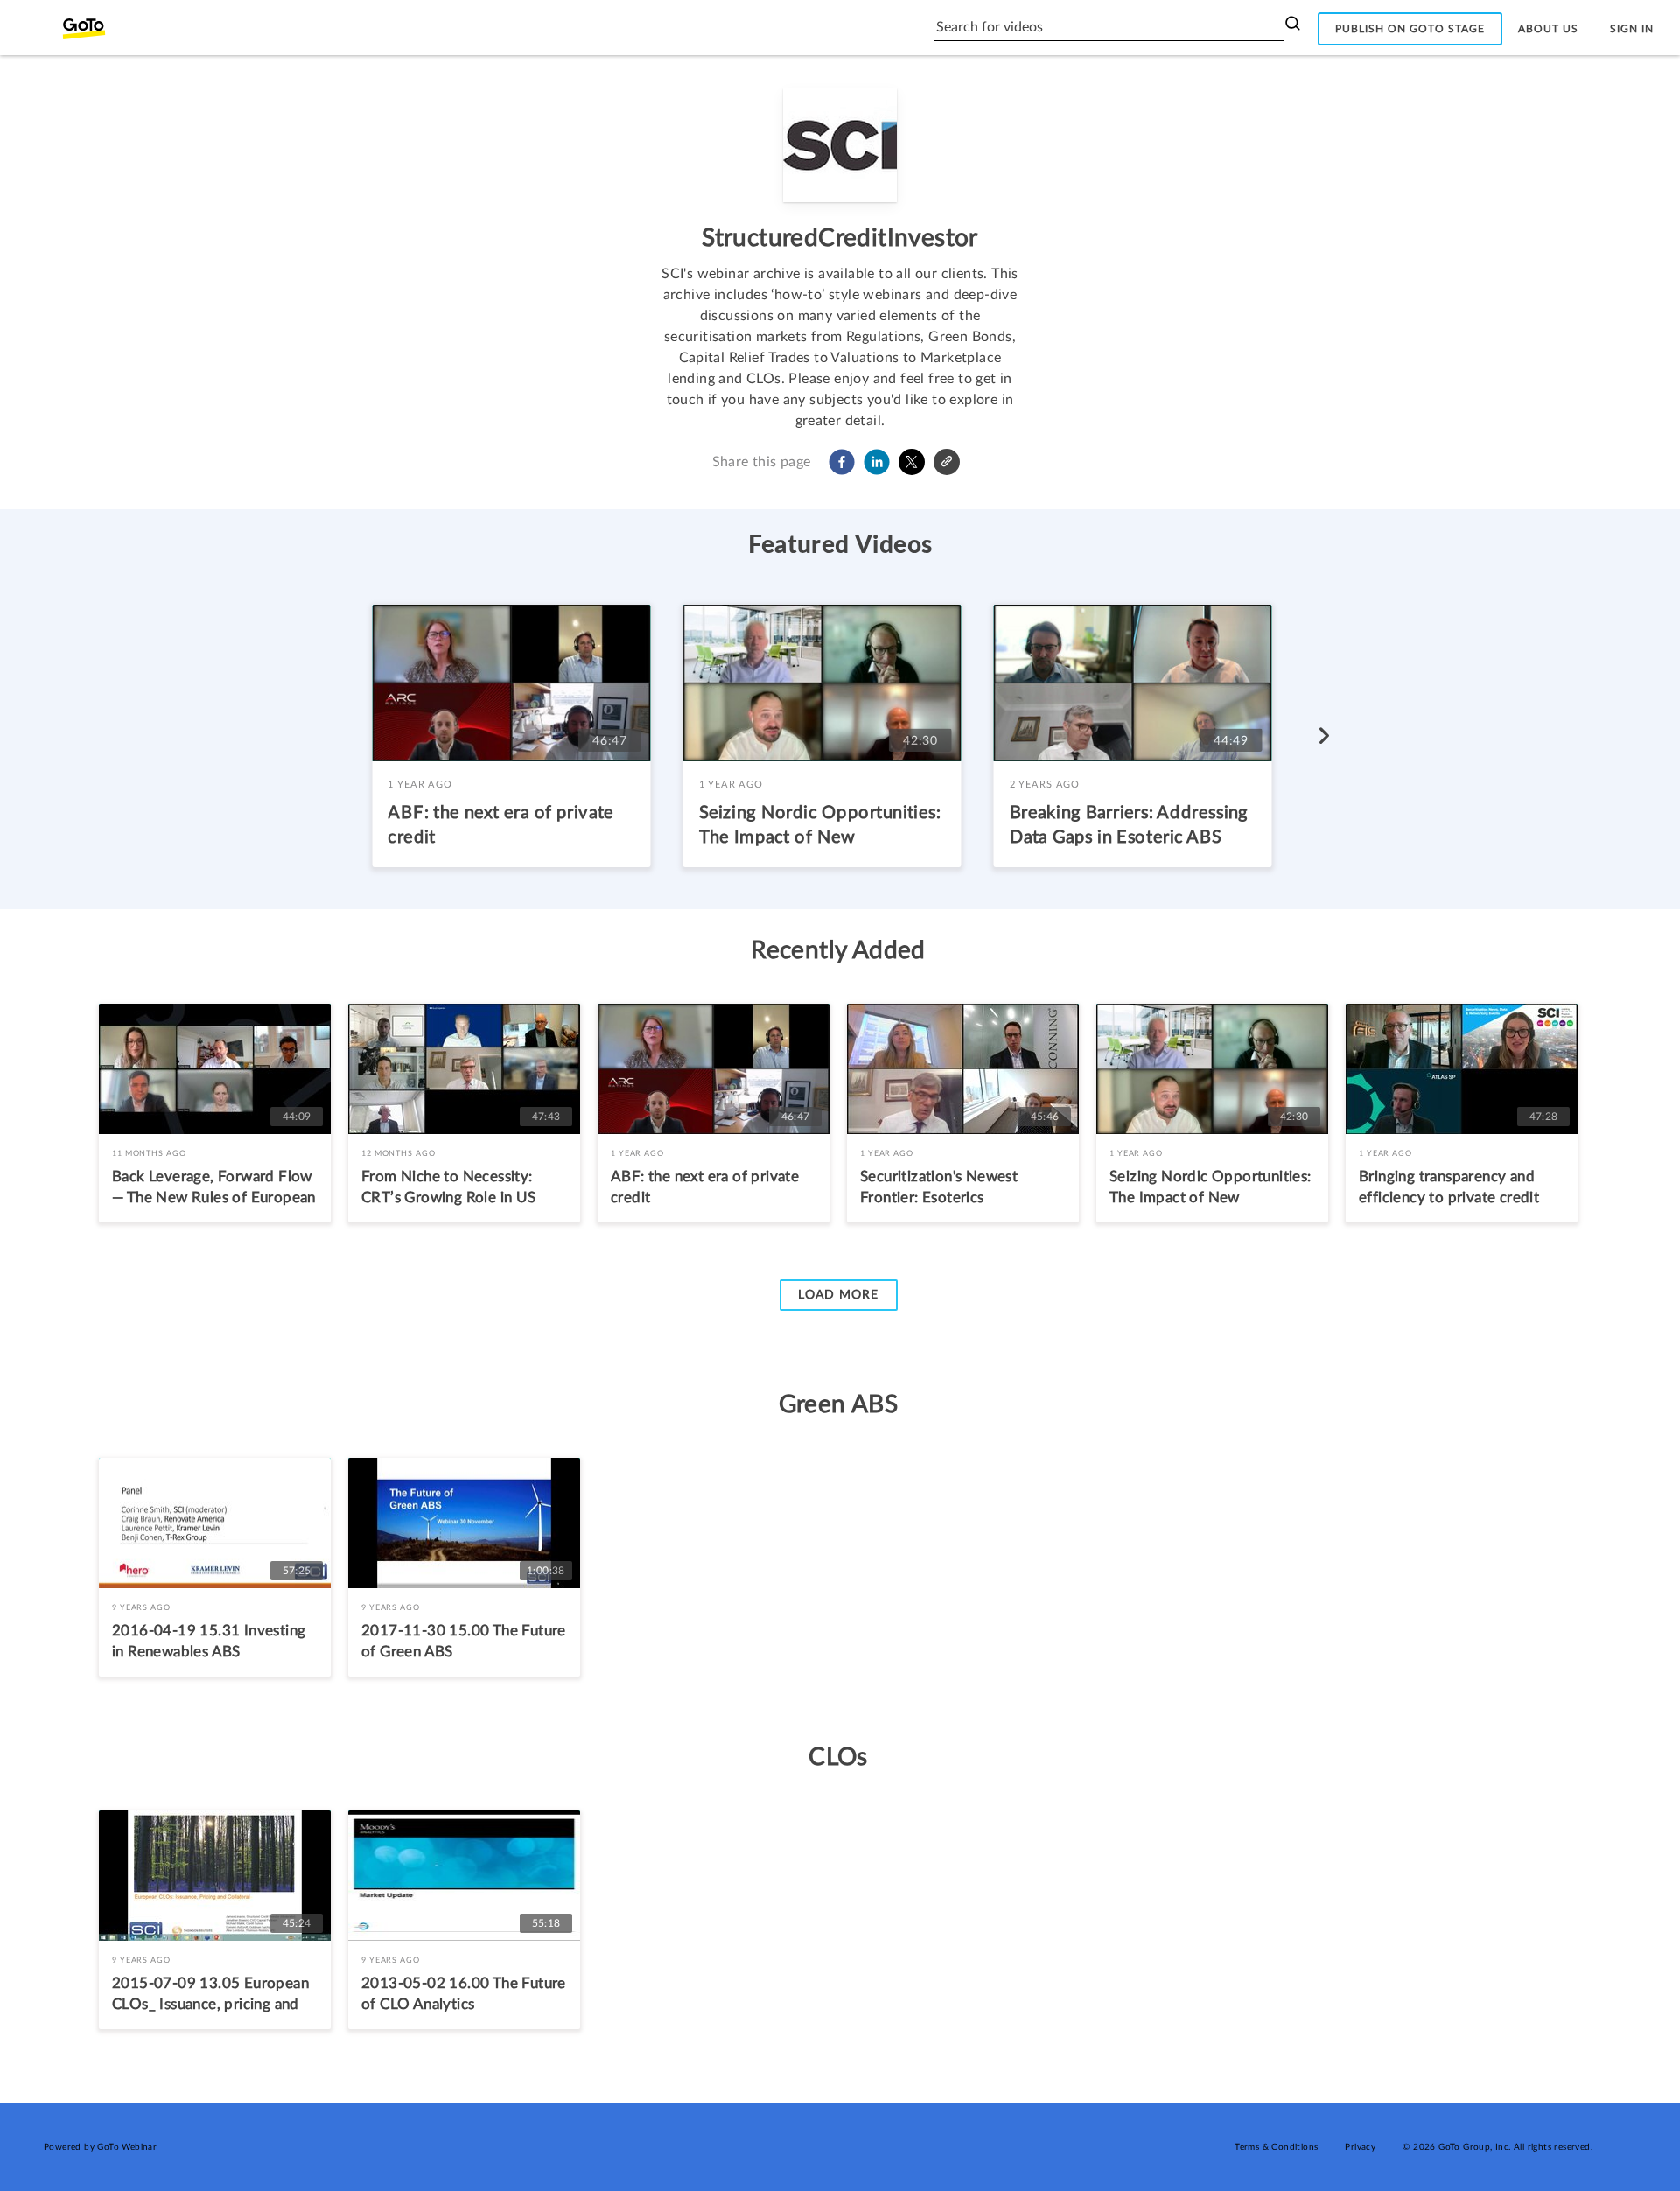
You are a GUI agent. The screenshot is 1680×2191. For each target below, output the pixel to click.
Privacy (1360, 2147)
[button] (842, 462)
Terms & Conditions (1276, 2147)
